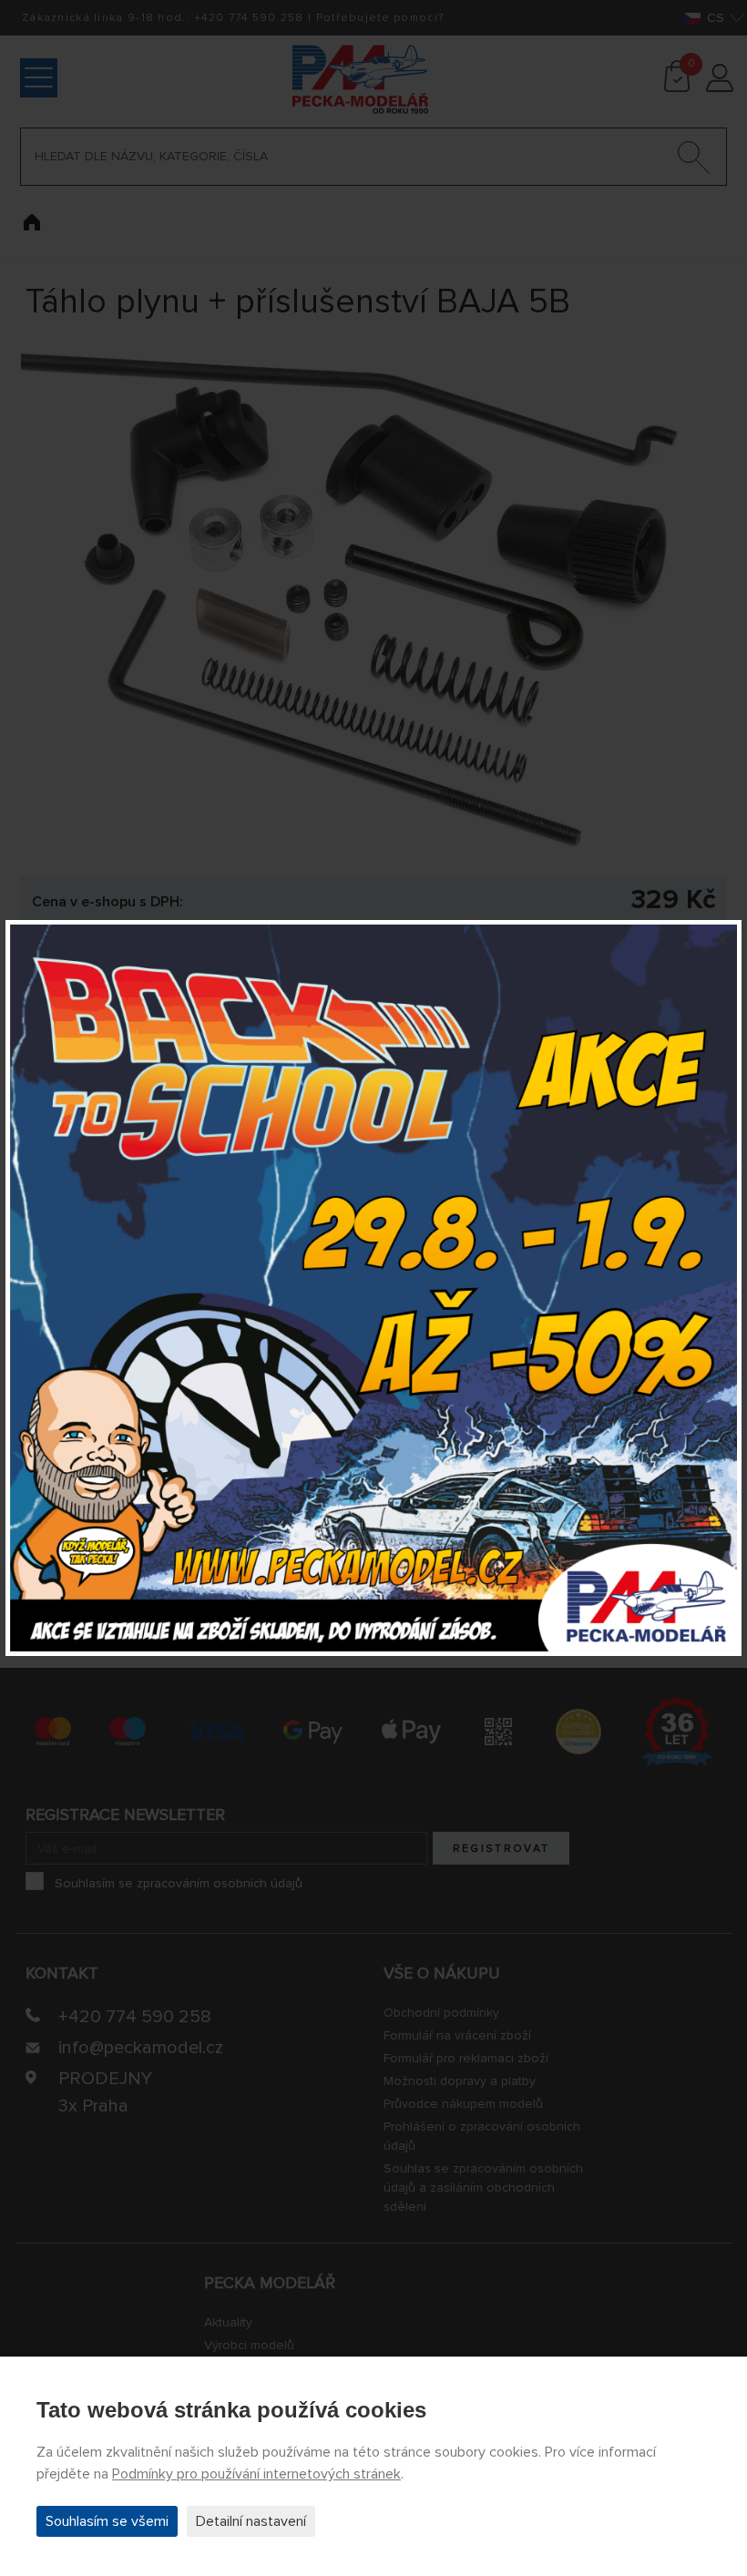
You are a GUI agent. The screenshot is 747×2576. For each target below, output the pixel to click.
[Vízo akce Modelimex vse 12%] (373, 1288)
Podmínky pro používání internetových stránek (256, 2474)
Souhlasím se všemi (107, 2521)
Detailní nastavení (251, 2521)
